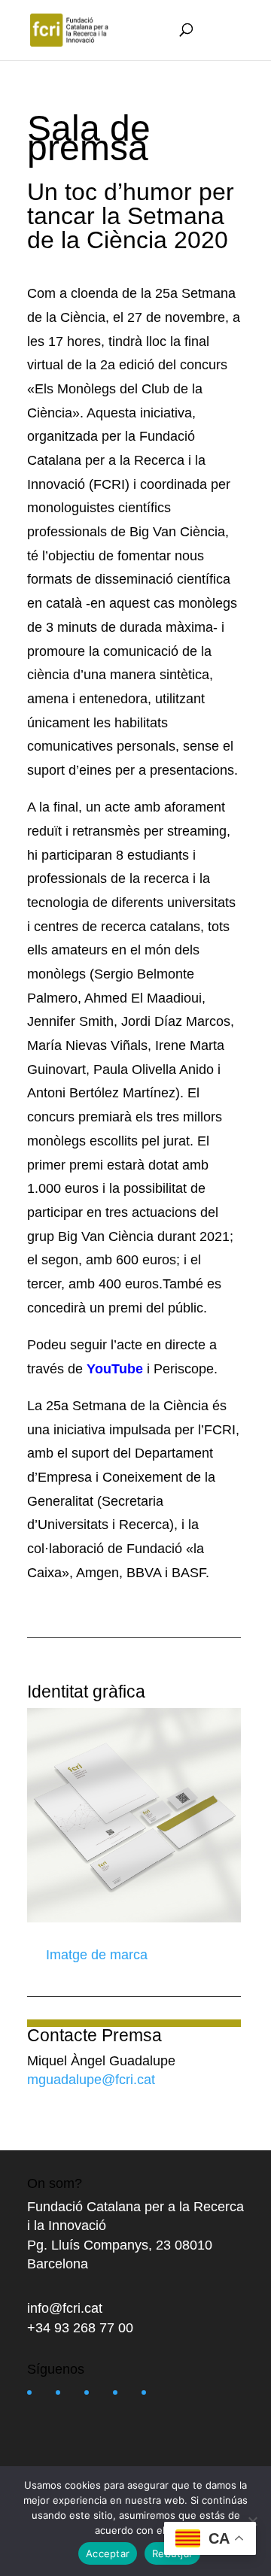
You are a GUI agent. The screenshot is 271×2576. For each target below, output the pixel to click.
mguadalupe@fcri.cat (91, 2080)
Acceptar (108, 2553)
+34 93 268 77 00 (80, 2328)
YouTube (117, 1369)
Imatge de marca (95, 1955)
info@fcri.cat (65, 2308)
